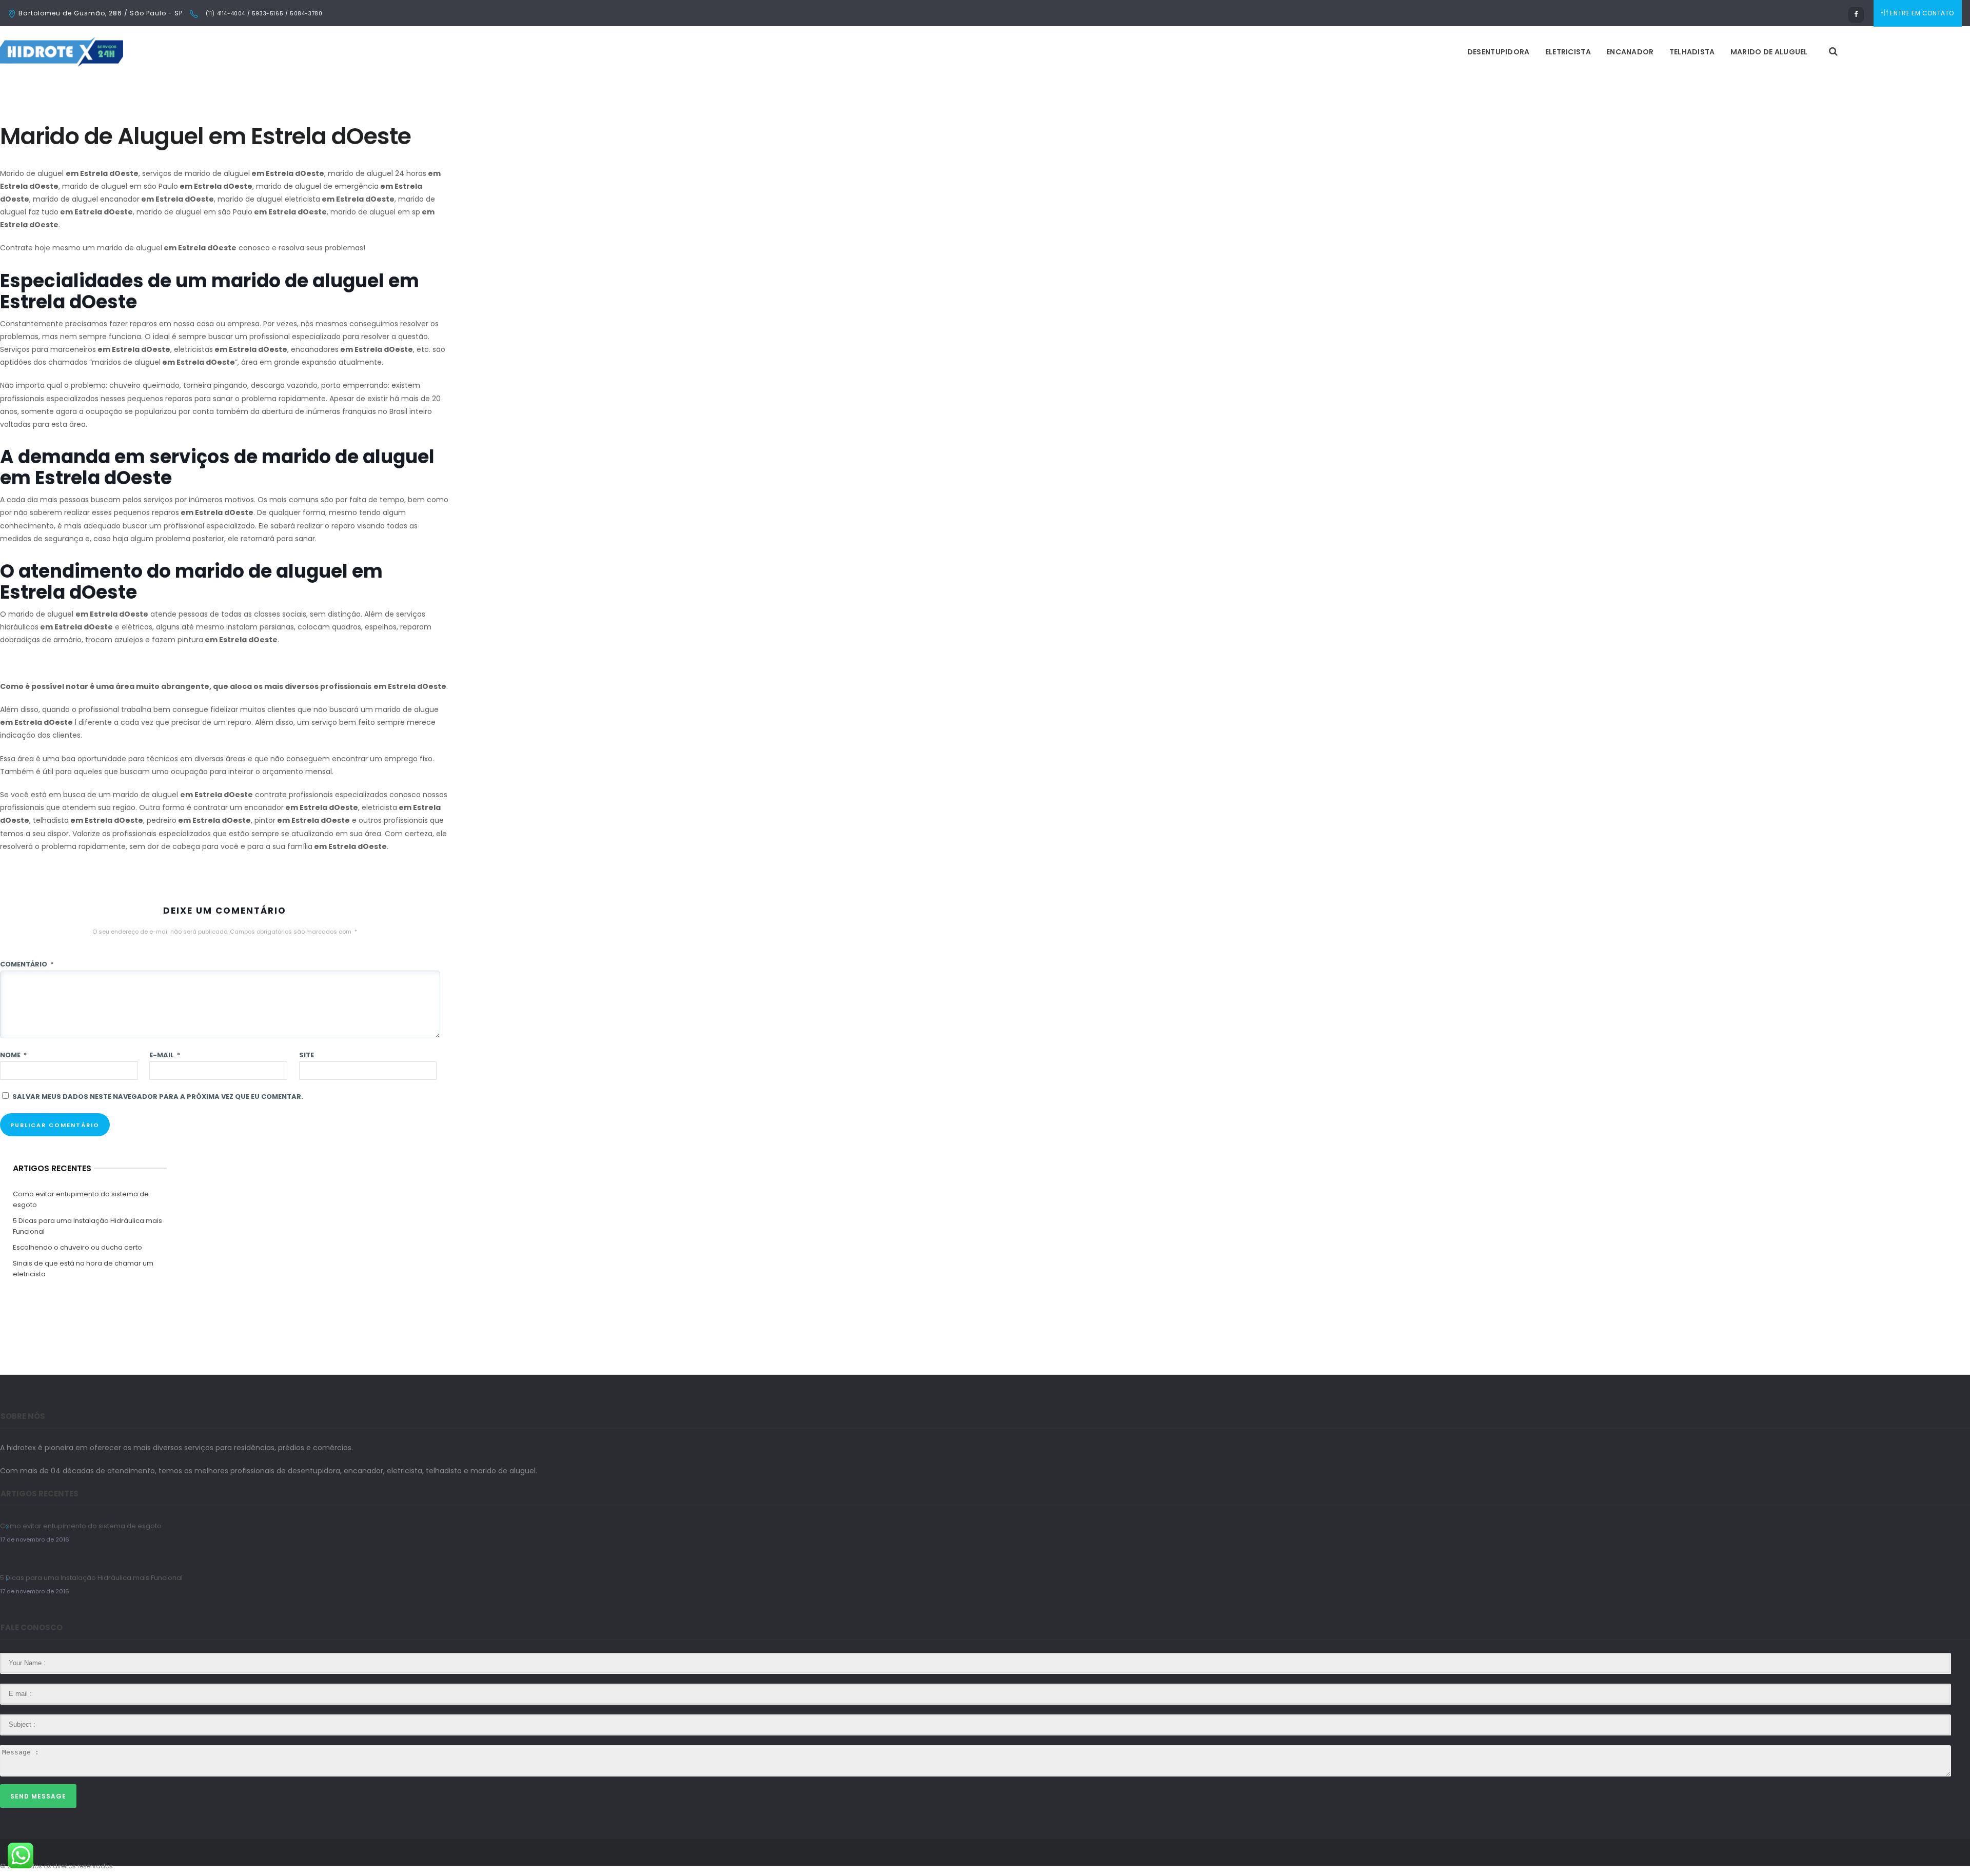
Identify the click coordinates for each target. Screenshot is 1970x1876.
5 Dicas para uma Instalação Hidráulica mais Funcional (87, 1226)
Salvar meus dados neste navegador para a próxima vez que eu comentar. (158, 1097)
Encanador (1630, 52)
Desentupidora (1499, 52)
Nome (13, 1055)
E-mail (165, 1055)
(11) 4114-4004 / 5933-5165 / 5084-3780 (263, 14)
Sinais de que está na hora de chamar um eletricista (83, 1269)
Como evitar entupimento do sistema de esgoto (81, 1199)
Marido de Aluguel (1769, 52)
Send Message (38, 1796)
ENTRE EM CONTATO (1922, 13)
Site (307, 1055)
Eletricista (1568, 52)
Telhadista (1692, 52)
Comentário (27, 964)
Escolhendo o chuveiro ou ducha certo (77, 1247)
